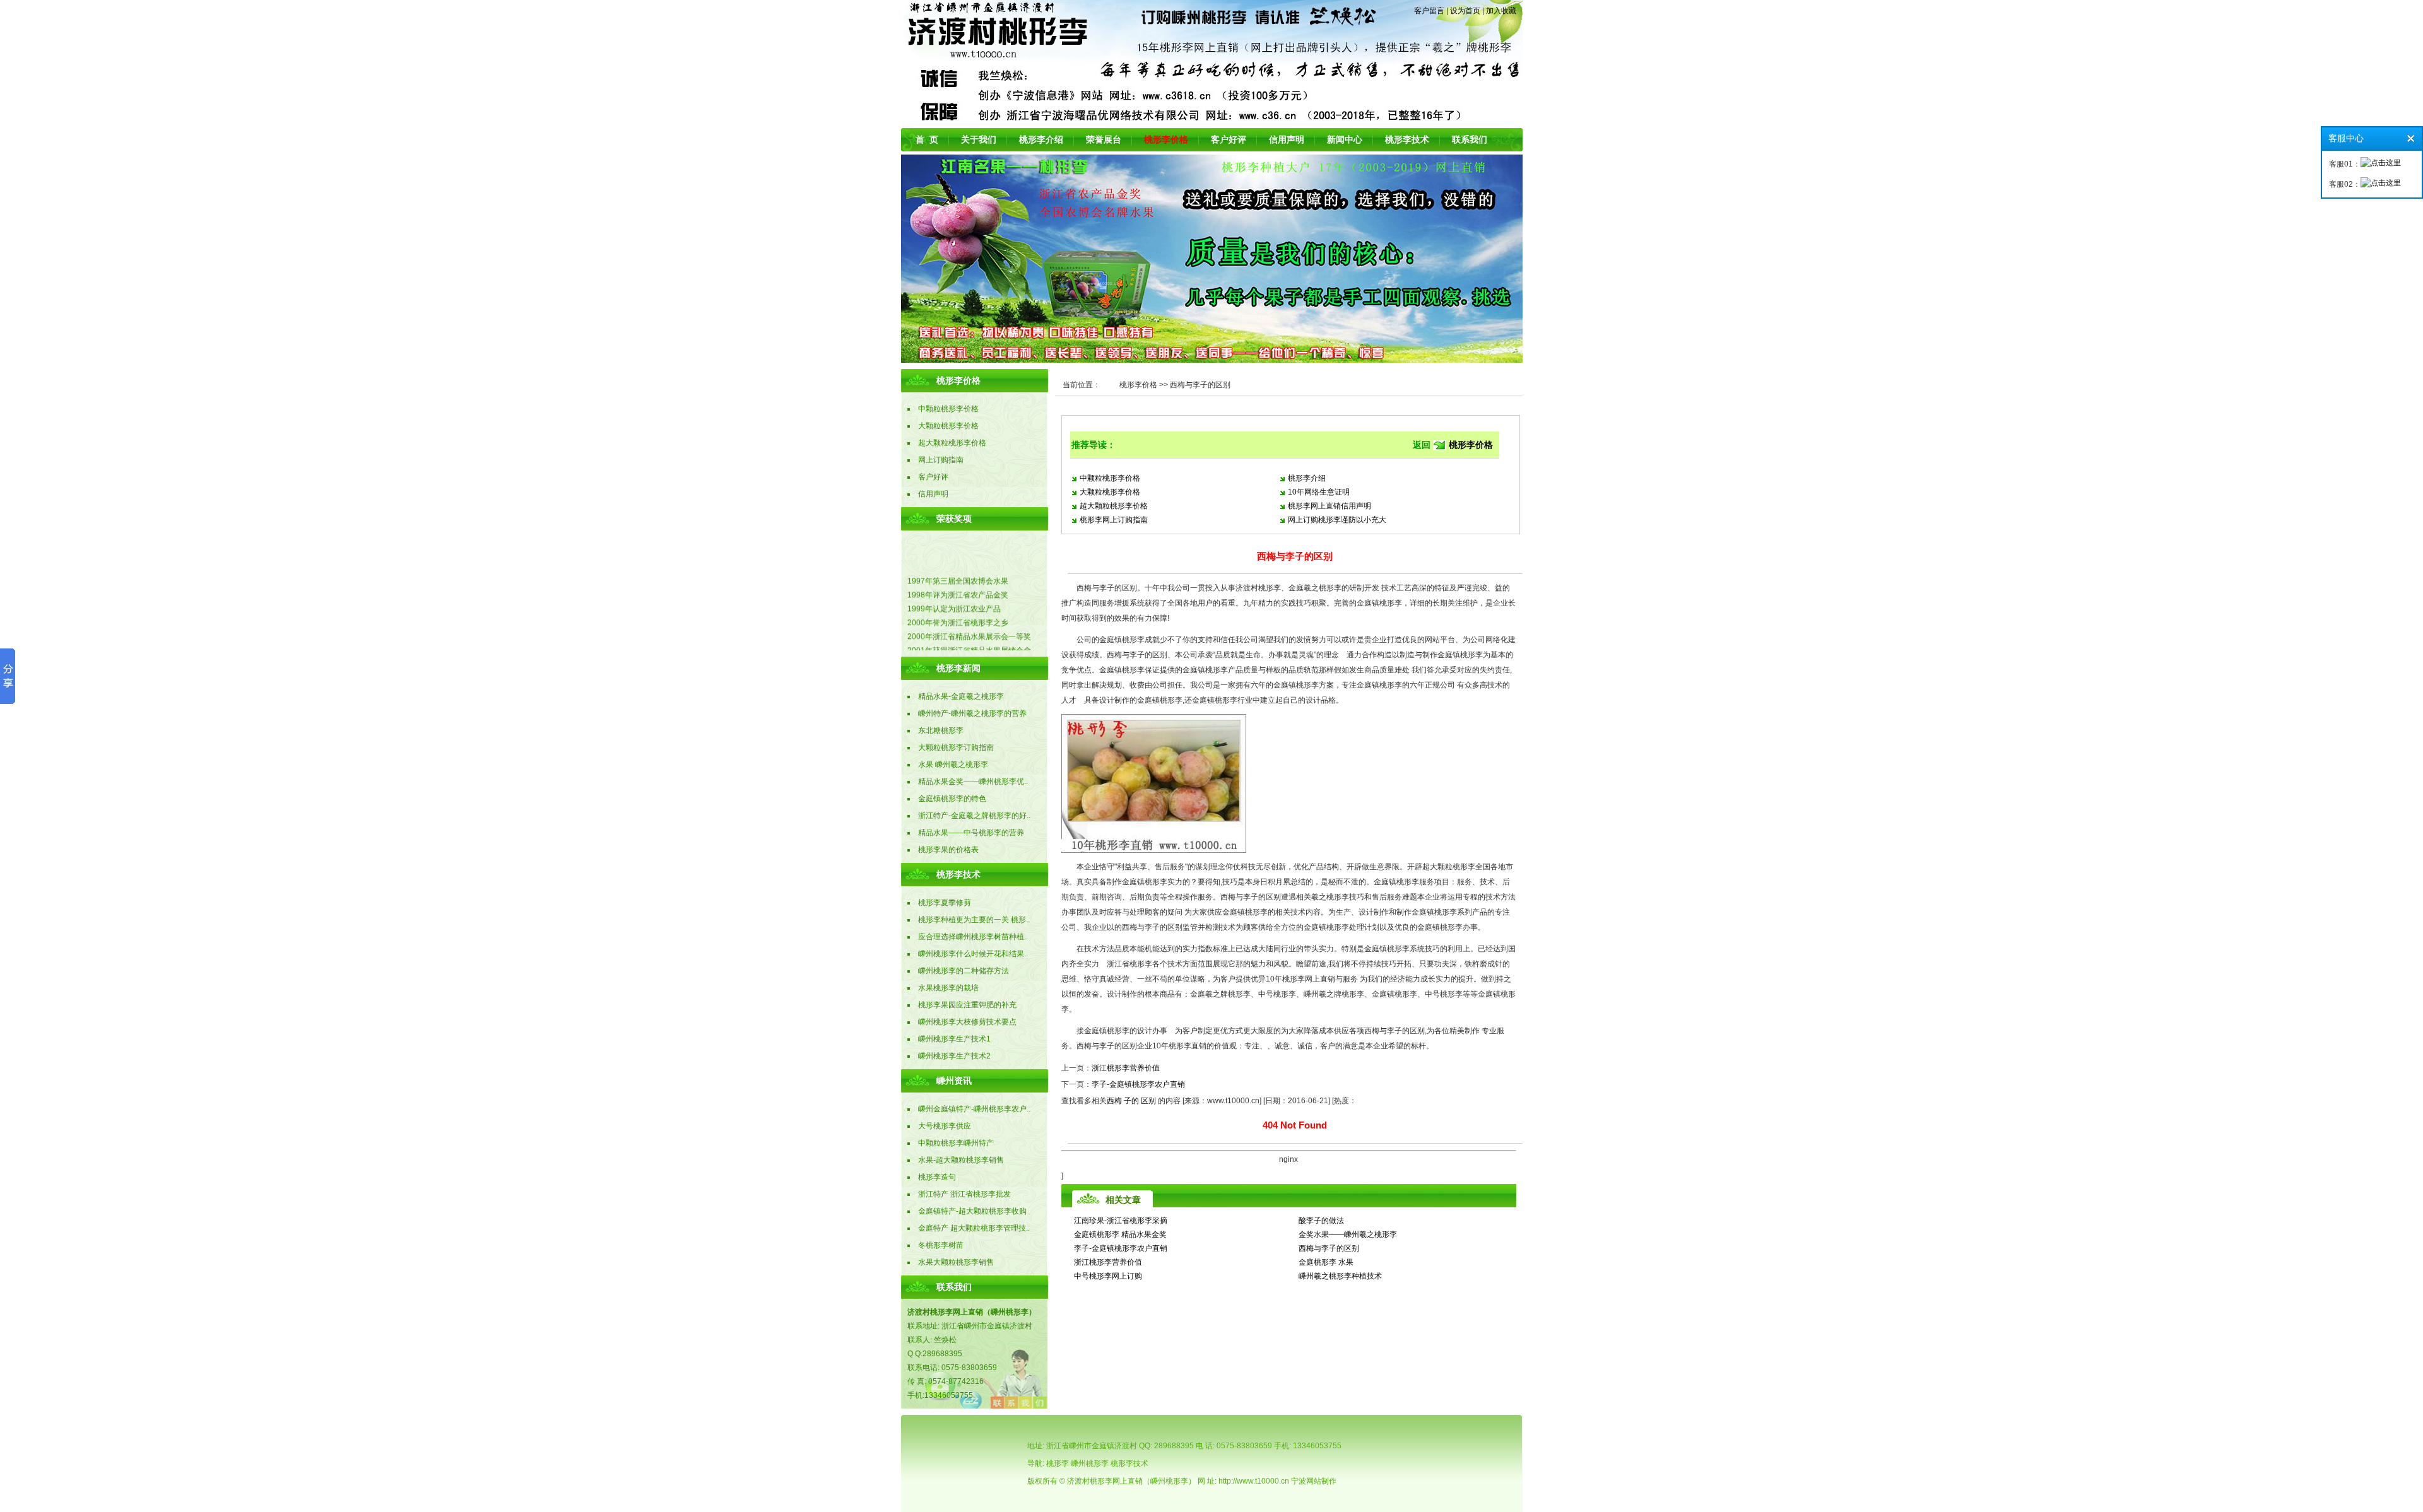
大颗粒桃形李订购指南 (956, 747)
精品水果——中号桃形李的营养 (971, 833)
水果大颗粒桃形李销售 (956, 1262)
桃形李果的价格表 (948, 850)
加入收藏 (1501, 11)
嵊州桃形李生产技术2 (954, 1056)
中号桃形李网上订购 (1108, 1276)
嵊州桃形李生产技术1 (954, 1039)
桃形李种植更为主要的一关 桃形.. (974, 920)
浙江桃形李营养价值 (1126, 1068)
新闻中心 (1345, 139)
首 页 (927, 139)
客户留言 (1429, 11)
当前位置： (1082, 385)
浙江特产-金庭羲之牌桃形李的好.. (974, 816)
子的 (1131, 1101)
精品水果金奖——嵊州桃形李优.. (973, 782)
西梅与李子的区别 (1329, 1248)
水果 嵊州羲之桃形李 (953, 765)
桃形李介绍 (1041, 139)
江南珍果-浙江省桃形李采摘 (1121, 1221)
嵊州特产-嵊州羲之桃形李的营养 (972, 713)
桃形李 (1058, 1463)
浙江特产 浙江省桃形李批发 (964, 1194)
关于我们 (979, 139)
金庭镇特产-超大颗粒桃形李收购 (972, 1211)
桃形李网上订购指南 (1114, 520)
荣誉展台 (1104, 139)
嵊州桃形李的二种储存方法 (964, 971)
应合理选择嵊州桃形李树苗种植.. (973, 937)
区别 (1148, 1101)
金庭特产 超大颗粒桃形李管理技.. (974, 1228)
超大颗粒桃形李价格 (1114, 506)
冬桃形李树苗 (941, 1245)
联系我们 (1470, 139)
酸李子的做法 (1321, 1221)
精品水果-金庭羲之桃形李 (961, 696)
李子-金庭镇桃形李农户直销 (1138, 1084)
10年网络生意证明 (1319, 492)
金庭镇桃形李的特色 (952, 799)
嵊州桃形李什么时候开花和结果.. (973, 954)
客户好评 (1229, 139)
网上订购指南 (941, 460)
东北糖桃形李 (941, 730)
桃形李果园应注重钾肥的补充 (967, 1005)
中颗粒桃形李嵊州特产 (956, 1143)
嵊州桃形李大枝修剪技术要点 (967, 1022)
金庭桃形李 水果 (1326, 1262)
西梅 (1114, 1101)
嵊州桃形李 (1090, 1463)
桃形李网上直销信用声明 (1329, 506)
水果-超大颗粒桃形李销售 (961, 1160)
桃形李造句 (937, 1177)
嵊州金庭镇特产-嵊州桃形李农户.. (974, 1109)
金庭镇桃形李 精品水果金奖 (1120, 1234)
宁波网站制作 (1314, 1481)
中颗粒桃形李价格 (1110, 478)
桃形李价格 (1138, 385)
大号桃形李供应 (945, 1126)
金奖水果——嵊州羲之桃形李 (1348, 1234)
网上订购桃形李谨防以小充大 (1337, 520)
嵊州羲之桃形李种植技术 (1340, 1276)
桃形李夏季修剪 (945, 903)
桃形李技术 (1407, 139)
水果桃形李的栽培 (948, 988)
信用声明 (1287, 139)
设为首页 (1465, 11)
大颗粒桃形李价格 (1110, 492)
